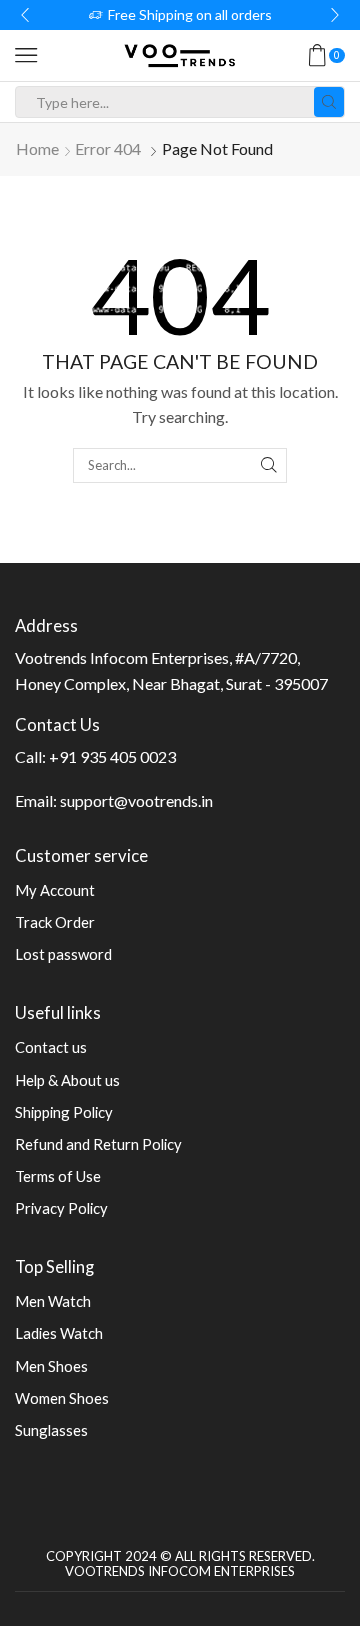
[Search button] (329, 102)
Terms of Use (58, 1176)
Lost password (63, 954)
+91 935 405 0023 (112, 756)
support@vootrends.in (136, 800)
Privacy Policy (61, 1208)
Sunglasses (51, 1430)
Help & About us (67, 1080)
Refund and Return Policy (98, 1144)
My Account (55, 890)
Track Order (55, 922)
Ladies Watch (59, 1333)
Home (37, 148)
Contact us (51, 1047)
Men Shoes (51, 1366)
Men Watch (53, 1301)
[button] (25, 15)
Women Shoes (62, 1398)
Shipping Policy (64, 1112)
